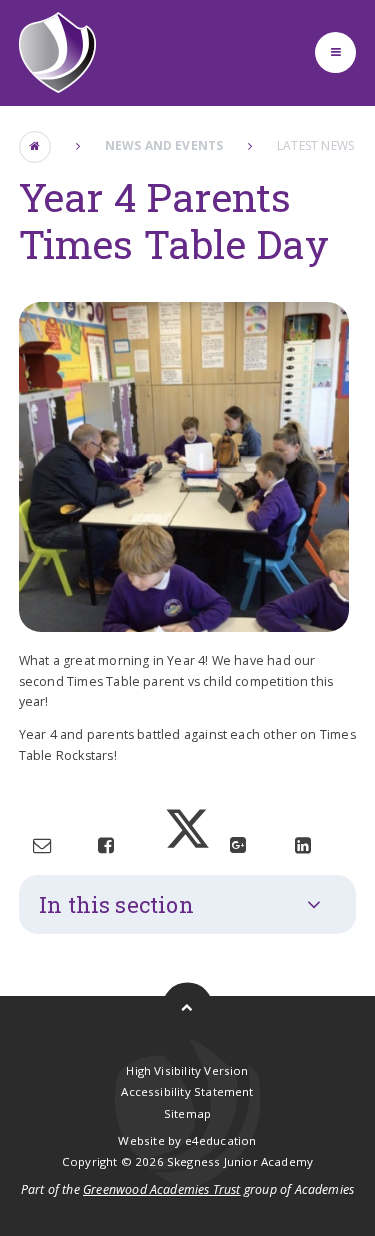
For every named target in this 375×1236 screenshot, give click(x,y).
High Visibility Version (187, 1070)
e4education (221, 1140)
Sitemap (187, 1113)
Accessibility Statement (187, 1091)
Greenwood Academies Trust (162, 1189)
